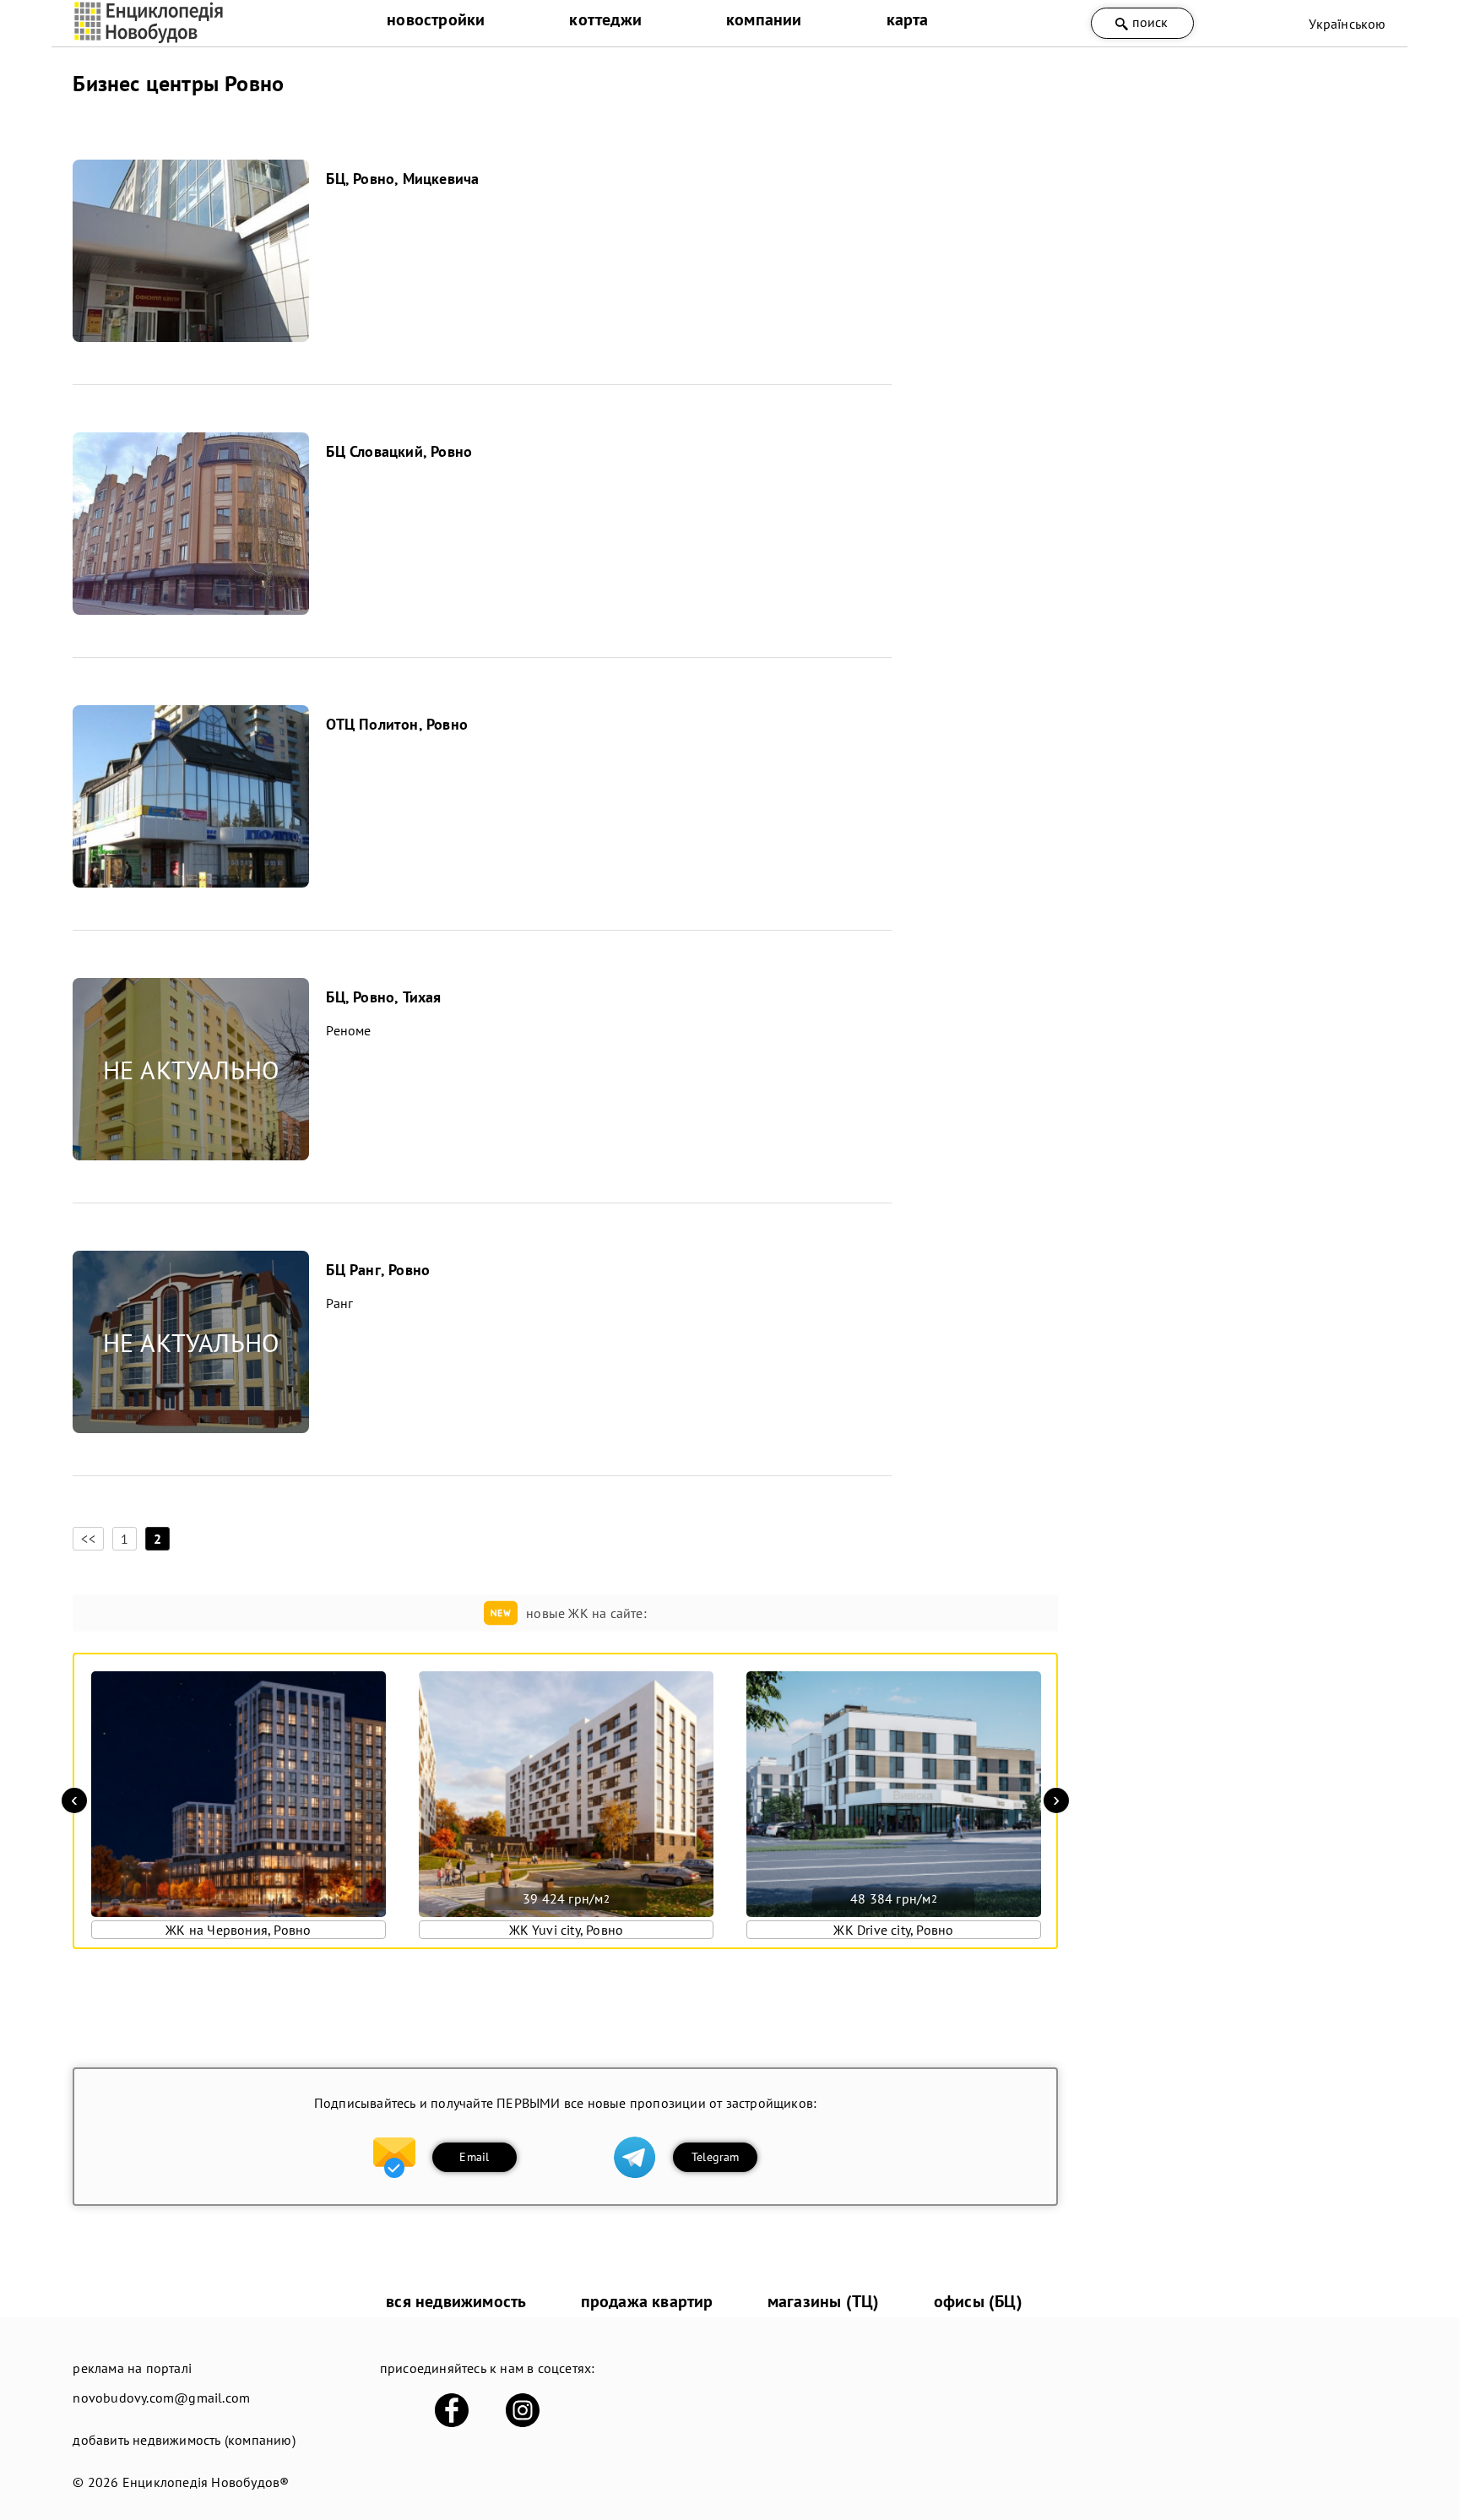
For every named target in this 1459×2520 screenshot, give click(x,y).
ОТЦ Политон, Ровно (397, 724)
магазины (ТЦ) (824, 2301)
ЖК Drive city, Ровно (893, 1930)
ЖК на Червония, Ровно (238, 1930)
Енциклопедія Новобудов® (206, 2482)
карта (908, 19)
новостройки (436, 19)
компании (764, 19)
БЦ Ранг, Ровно (378, 1270)
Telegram (716, 2157)
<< (88, 1539)
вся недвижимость (456, 2301)
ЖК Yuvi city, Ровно (567, 1930)
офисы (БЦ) (978, 2301)
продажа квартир (647, 2301)
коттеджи (605, 19)
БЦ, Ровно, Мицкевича (402, 179)
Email (474, 2157)
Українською (1347, 24)
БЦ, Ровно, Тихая (383, 997)
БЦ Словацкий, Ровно (399, 451)
